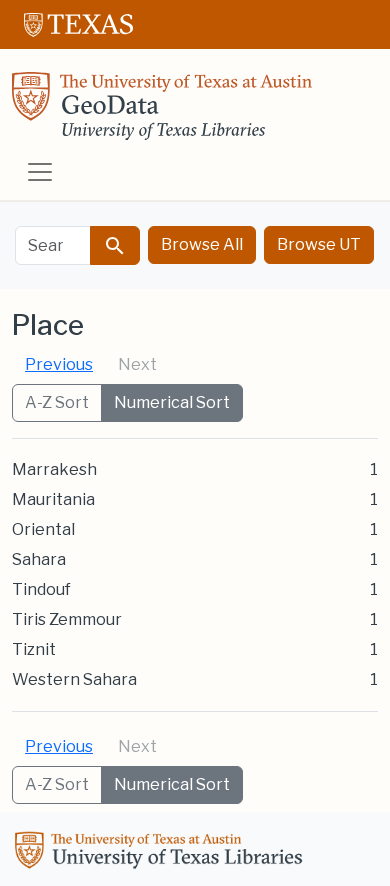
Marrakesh (54, 469)
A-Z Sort (57, 402)
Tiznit (34, 649)
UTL (162, 853)
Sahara (39, 559)
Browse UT (319, 244)
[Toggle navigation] (40, 172)
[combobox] (53, 245)
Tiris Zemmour (67, 619)
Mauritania (53, 499)
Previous (59, 364)
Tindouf (41, 589)
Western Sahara (74, 679)
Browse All (202, 244)
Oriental (43, 529)
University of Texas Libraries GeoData (162, 112)
